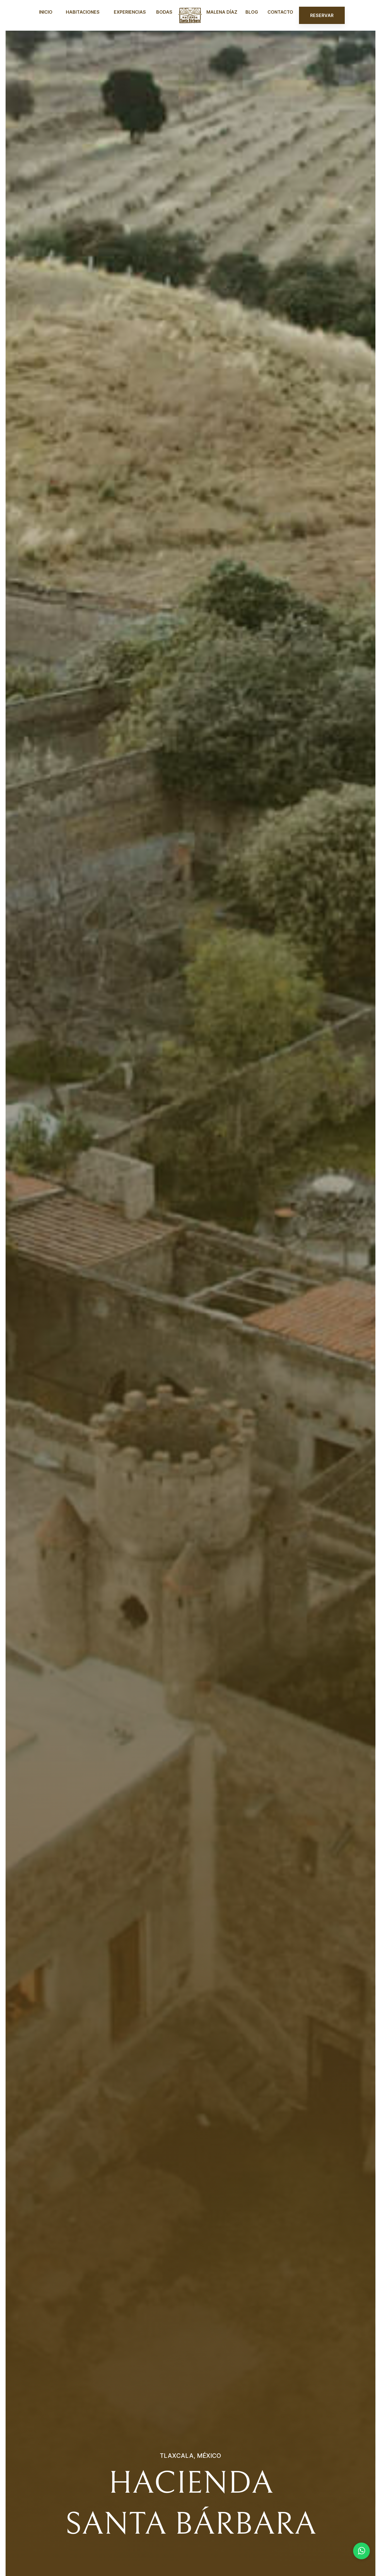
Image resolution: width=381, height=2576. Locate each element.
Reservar (322, 15)
